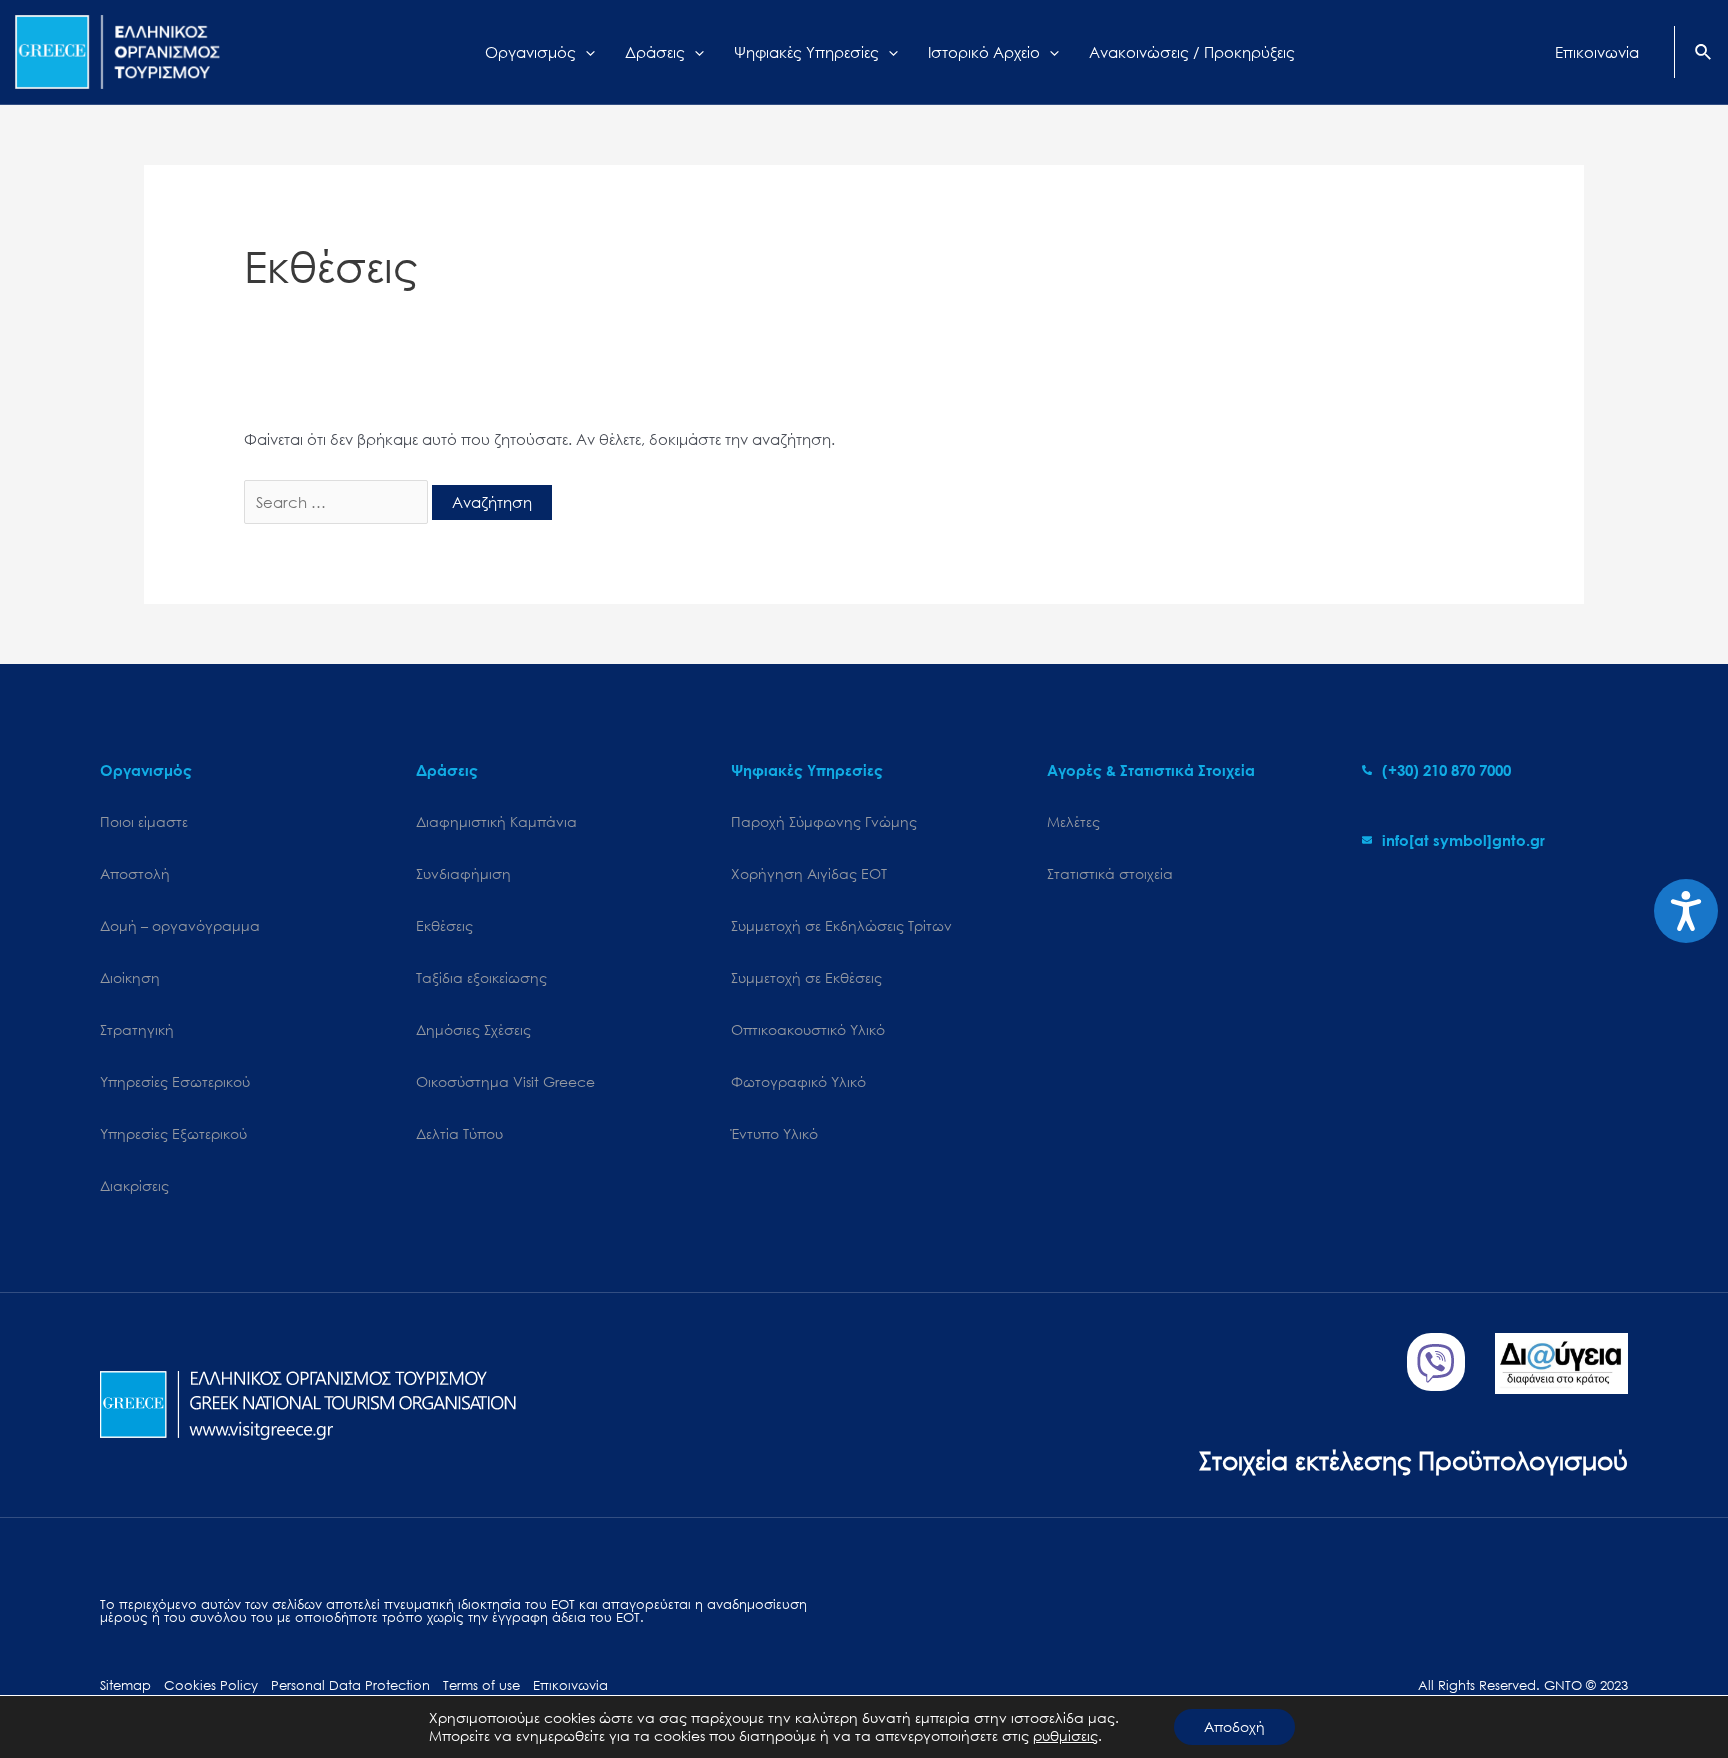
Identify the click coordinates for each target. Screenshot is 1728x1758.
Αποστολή (135, 873)
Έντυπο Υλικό (774, 1133)
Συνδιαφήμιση (463, 873)
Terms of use (481, 1685)
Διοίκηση (130, 977)
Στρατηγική (137, 1029)
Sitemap (125, 1685)
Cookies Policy (211, 1685)
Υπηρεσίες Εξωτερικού (173, 1133)
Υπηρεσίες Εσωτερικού (175, 1081)
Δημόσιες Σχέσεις (473, 1029)
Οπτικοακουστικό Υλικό (808, 1029)
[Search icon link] (1704, 54)
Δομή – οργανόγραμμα (180, 925)
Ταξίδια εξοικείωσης (481, 977)
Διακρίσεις (134, 1185)
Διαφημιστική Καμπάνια (496, 821)
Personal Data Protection (350, 1685)
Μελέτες (1073, 821)
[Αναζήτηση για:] (338, 502)
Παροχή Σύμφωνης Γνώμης (824, 821)
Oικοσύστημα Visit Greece (505, 1081)
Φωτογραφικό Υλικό (798, 1081)
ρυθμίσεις (1065, 1736)
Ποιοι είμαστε (144, 821)
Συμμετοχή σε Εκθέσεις (806, 977)
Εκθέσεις (444, 925)
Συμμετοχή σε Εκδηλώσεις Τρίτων (841, 925)
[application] (585, 52)
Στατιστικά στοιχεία (1110, 873)
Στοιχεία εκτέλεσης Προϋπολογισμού (1413, 1459)
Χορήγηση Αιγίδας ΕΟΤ (809, 873)
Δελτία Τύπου (459, 1133)
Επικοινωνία (570, 1685)
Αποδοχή (1234, 1726)
